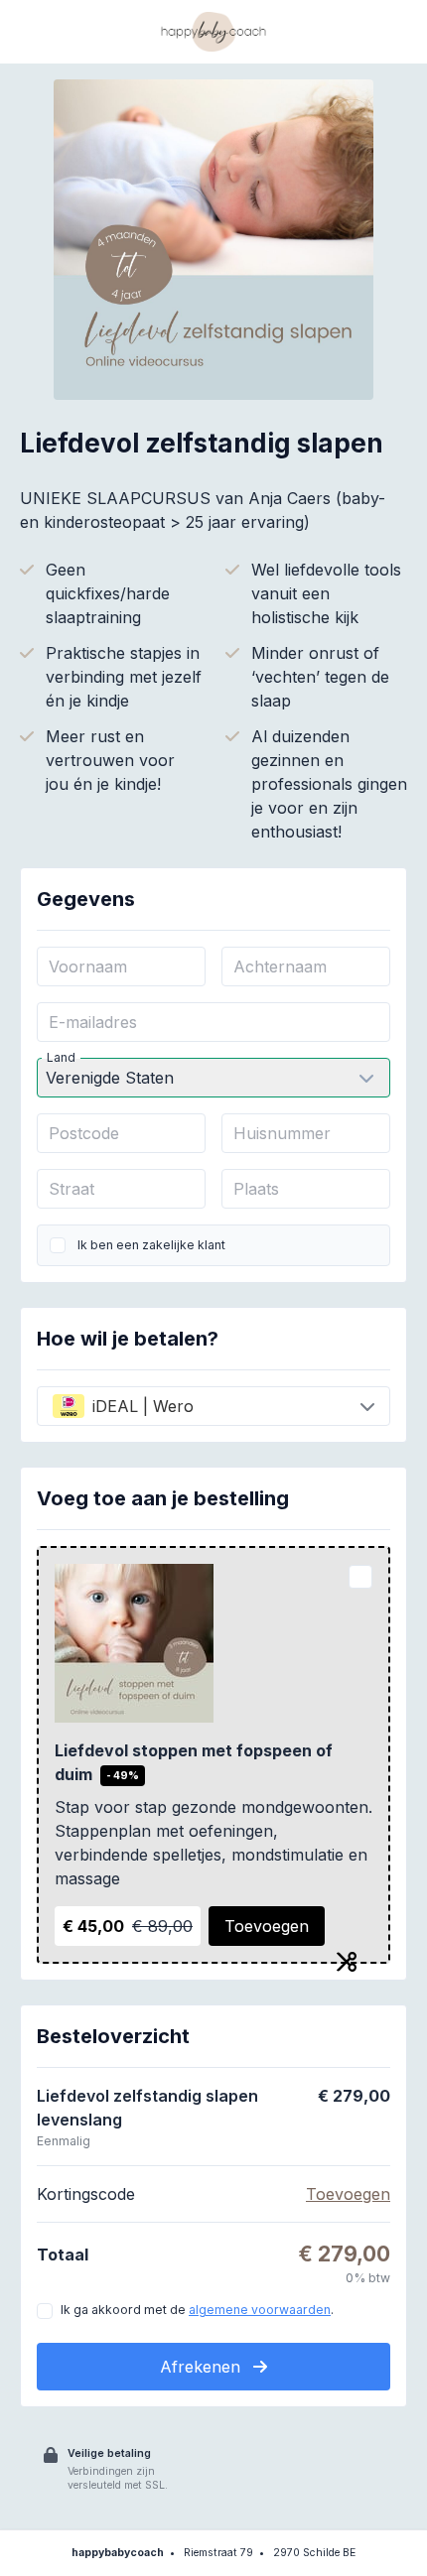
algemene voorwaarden (260, 2310)
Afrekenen (203, 2367)
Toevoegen (267, 1926)
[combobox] (213, 1406)
